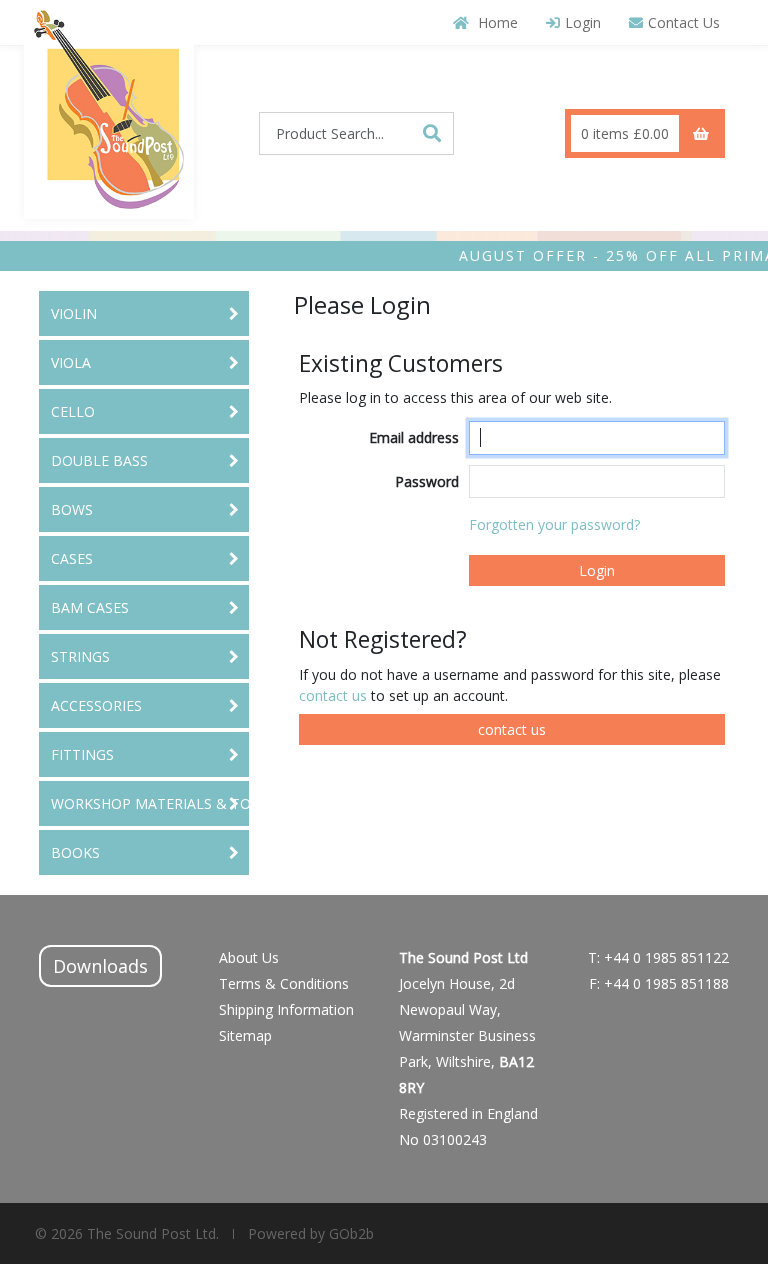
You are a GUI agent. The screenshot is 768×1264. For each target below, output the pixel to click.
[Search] (432, 133)
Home (496, 22)
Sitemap (245, 1035)
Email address (414, 437)
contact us (335, 695)
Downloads (100, 966)
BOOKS (75, 852)
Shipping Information (286, 1009)
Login (583, 22)
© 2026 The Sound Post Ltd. (127, 1233)
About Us (249, 957)
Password (427, 481)
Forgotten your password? (554, 524)
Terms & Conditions (284, 983)
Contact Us (684, 22)
